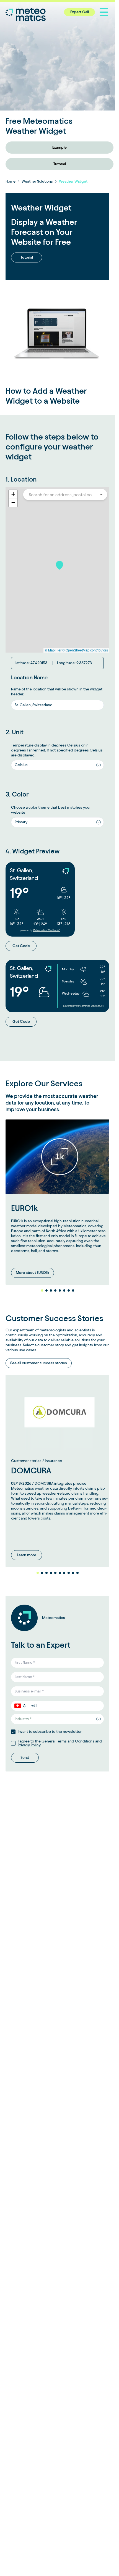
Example (58, 147)
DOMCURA (31, 1465)
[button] (59, 565)
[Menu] (104, 12)
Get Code (21, 946)
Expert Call (80, 12)
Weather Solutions (37, 181)
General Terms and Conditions (68, 1740)
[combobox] (62, 495)
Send (25, 1757)
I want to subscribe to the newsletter (50, 1731)
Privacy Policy (29, 1744)
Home (11, 181)
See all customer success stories (39, 1360)
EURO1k (24, 1205)
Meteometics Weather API (47, 930)
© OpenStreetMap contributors (85, 650)
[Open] (101, 495)
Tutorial (57, 164)
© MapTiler (53, 650)
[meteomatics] (32, 14)
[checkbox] (13, 1731)
